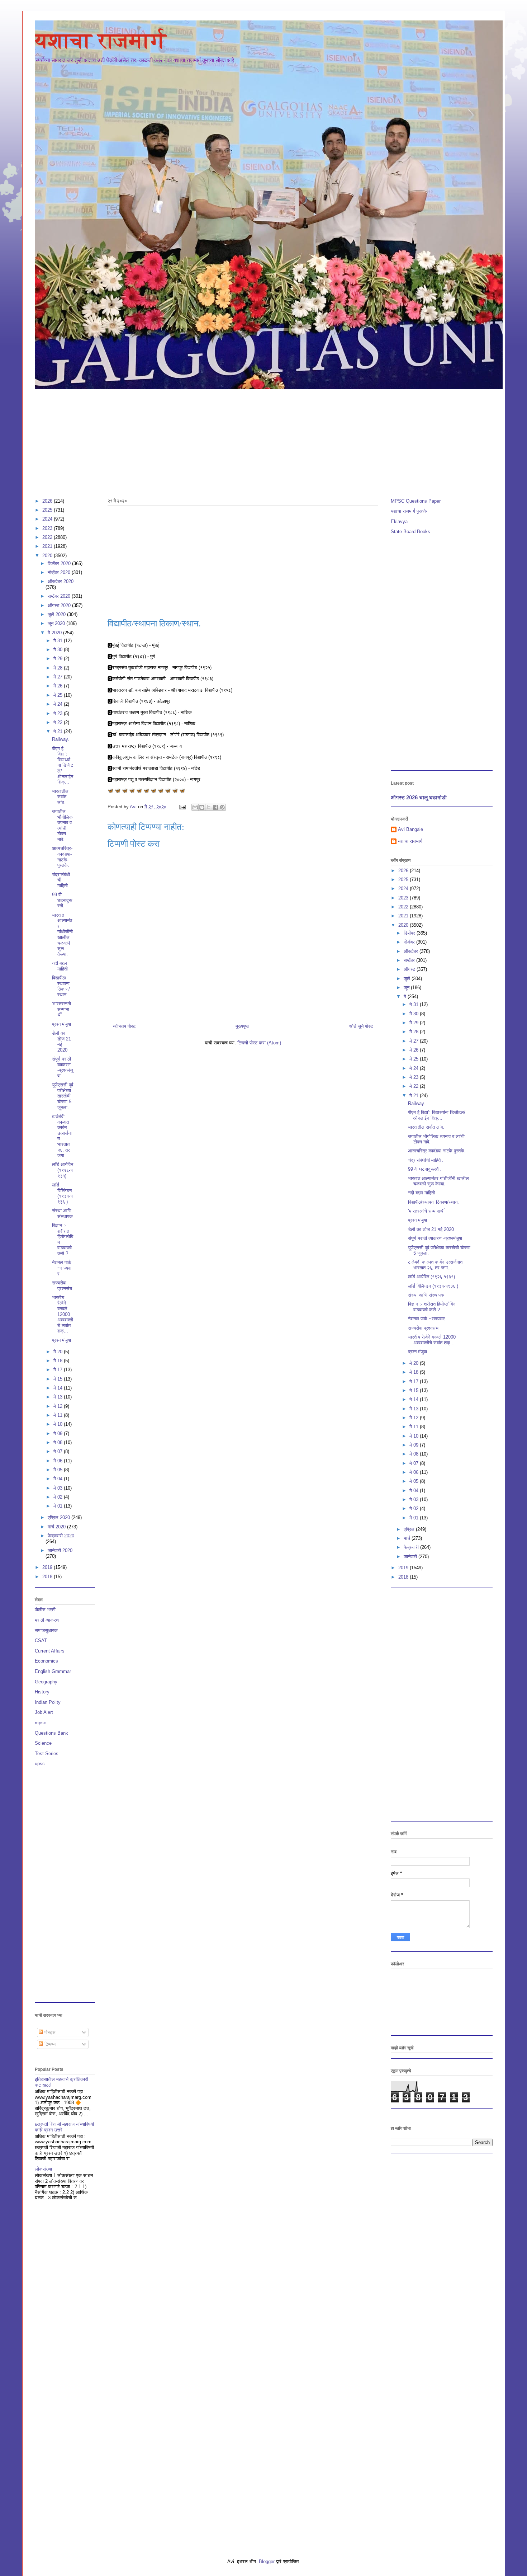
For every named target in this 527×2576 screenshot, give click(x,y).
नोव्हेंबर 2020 (60, 572)
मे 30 (59, 650)
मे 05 (59, 1470)
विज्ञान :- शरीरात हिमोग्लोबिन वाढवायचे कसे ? (432, 1307)
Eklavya (399, 521)
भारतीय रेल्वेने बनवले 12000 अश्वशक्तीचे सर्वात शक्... (63, 1314)
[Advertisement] (250, 440)
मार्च (408, 1538)
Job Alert (44, 1712)
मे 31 (59, 641)
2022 (48, 537)
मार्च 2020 (57, 1527)
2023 (48, 528)
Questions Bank (51, 1733)
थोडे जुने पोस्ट (361, 1026)
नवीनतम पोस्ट (124, 1026)
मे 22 (59, 722)
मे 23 (59, 713)
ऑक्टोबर (412, 951)
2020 (48, 556)
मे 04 (59, 1479)
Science (43, 1743)
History (42, 1692)
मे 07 (59, 1451)
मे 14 (59, 1388)
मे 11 (59, 1415)
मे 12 (59, 1406)
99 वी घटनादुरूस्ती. (62, 900)
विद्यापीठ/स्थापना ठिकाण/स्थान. (61, 986)
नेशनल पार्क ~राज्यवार (62, 1268)
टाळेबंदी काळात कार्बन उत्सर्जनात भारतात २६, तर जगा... (435, 1265)
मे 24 (59, 704)
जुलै (408, 979)
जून (407, 988)
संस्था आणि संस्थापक (62, 1214)
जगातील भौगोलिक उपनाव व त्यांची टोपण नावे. (62, 825)
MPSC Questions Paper (416, 501)
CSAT (41, 1640)
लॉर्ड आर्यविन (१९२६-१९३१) (63, 1170)
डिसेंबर (410, 933)
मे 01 (59, 1506)
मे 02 (59, 1497)
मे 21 (59, 731)
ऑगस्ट (410, 969)
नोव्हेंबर (410, 942)
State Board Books (410, 532)
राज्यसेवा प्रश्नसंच (62, 1286)
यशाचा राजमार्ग (101, 41)
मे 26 (59, 686)
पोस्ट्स (49, 2032)
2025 (48, 510)
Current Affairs (50, 1651)
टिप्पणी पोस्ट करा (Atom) (259, 1043)
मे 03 (59, 1488)
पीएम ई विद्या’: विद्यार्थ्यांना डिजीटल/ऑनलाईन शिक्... (63, 765)
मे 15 (59, 1379)
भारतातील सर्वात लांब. (60, 797)
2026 (48, 501)
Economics (46, 1661)
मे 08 (59, 1442)
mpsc (41, 1723)
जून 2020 (57, 623)
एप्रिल (410, 1529)
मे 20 (59, 1352)
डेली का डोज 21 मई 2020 (61, 1042)
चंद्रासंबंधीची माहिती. (61, 880)
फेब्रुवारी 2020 (61, 1536)
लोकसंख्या (43, 2169)
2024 (48, 519)
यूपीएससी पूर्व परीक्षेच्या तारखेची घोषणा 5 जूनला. (63, 1096)
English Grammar (53, 1671)
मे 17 (59, 1370)
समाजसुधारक (46, 1630)
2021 (48, 546)
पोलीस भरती (45, 1610)
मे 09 (59, 1433)
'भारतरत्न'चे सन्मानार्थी (61, 1009)
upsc (40, 1764)
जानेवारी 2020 (60, 1550)
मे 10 (59, 1424)
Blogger (267, 2561)
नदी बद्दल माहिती (60, 966)
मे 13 (59, 1397)
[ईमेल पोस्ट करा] (182, 807)
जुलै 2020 (57, 614)
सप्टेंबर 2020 (60, 596)
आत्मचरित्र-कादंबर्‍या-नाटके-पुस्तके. (62, 857)
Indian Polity (48, 1702)
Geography (46, 1682)
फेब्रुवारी (412, 1547)
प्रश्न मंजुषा (61, 1024)
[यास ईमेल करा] (195, 807)
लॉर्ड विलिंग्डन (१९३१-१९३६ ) (62, 1193)
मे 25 (59, 695)
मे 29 (59, 659)
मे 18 (59, 1361)
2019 (48, 1567)
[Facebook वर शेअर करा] (215, 807)
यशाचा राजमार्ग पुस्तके (409, 511)
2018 (48, 1577)
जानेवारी (411, 1557)
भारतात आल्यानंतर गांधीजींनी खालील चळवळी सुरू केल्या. (62, 935)
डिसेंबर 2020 (60, 563)
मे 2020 (55, 633)
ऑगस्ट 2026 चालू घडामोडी (419, 797)
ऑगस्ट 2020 (60, 605)
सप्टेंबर (410, 960)
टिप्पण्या (50, 2044)
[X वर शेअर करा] (209, 807)
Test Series (47, 1754)
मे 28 (59, 668)
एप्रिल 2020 (60, 1517)
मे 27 (59, 677)
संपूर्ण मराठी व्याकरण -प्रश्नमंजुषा (63, 1067)
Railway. (61, 739)
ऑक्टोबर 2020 (61, 581)
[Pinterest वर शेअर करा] (222, 807)
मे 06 (59, 1461)
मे (406, 996)
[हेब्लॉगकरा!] (202, 807)
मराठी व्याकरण (47, 1620)
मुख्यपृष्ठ (242, 1026)
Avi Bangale (410, 829)
